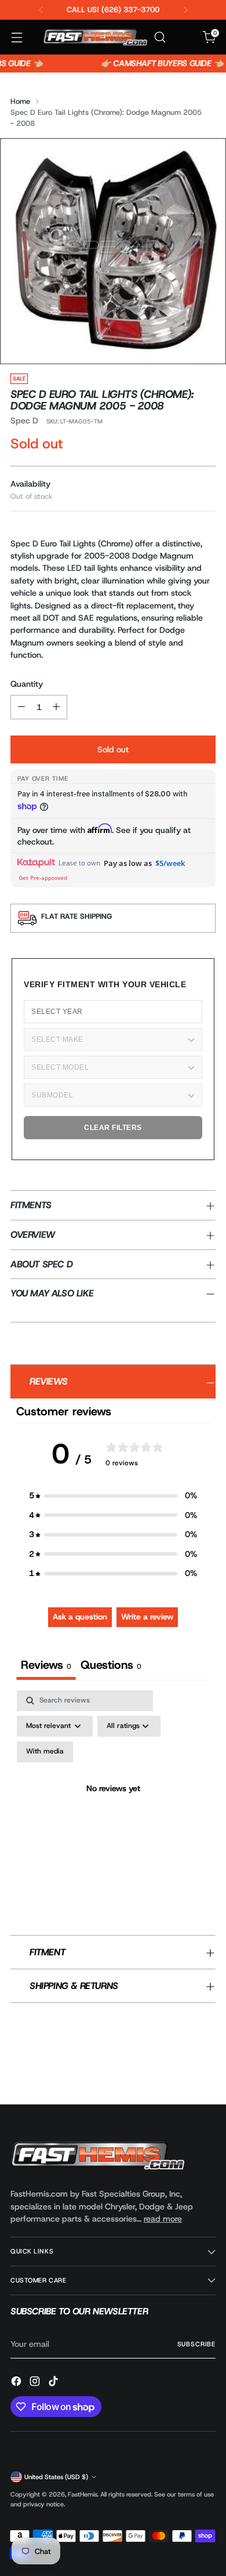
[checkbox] (45, 1752)
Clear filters (113, 1128)
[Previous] (41, 10)
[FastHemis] (95, 37)
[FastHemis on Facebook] (17, 2383)
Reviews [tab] (46, 1665)
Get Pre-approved (43, 878)
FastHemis (83, 2494)
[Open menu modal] (17, 37)
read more (163, 2219)
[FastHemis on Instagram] (36, 2383)
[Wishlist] (185, 37)
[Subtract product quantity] (21, 707)
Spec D (24, 421)
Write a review (147, 1617)
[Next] (185, 10)
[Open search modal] (160, 37)
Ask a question (80, 1617)
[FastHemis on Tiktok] (54, 2383)
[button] (113, 1496)
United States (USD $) (56, 2477)
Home (20, 101)
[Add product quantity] (56, 707)
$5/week (170, 863)
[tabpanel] (113, 1803)
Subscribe (196, 2344)
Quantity (27, 684)
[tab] (111, 1666)
